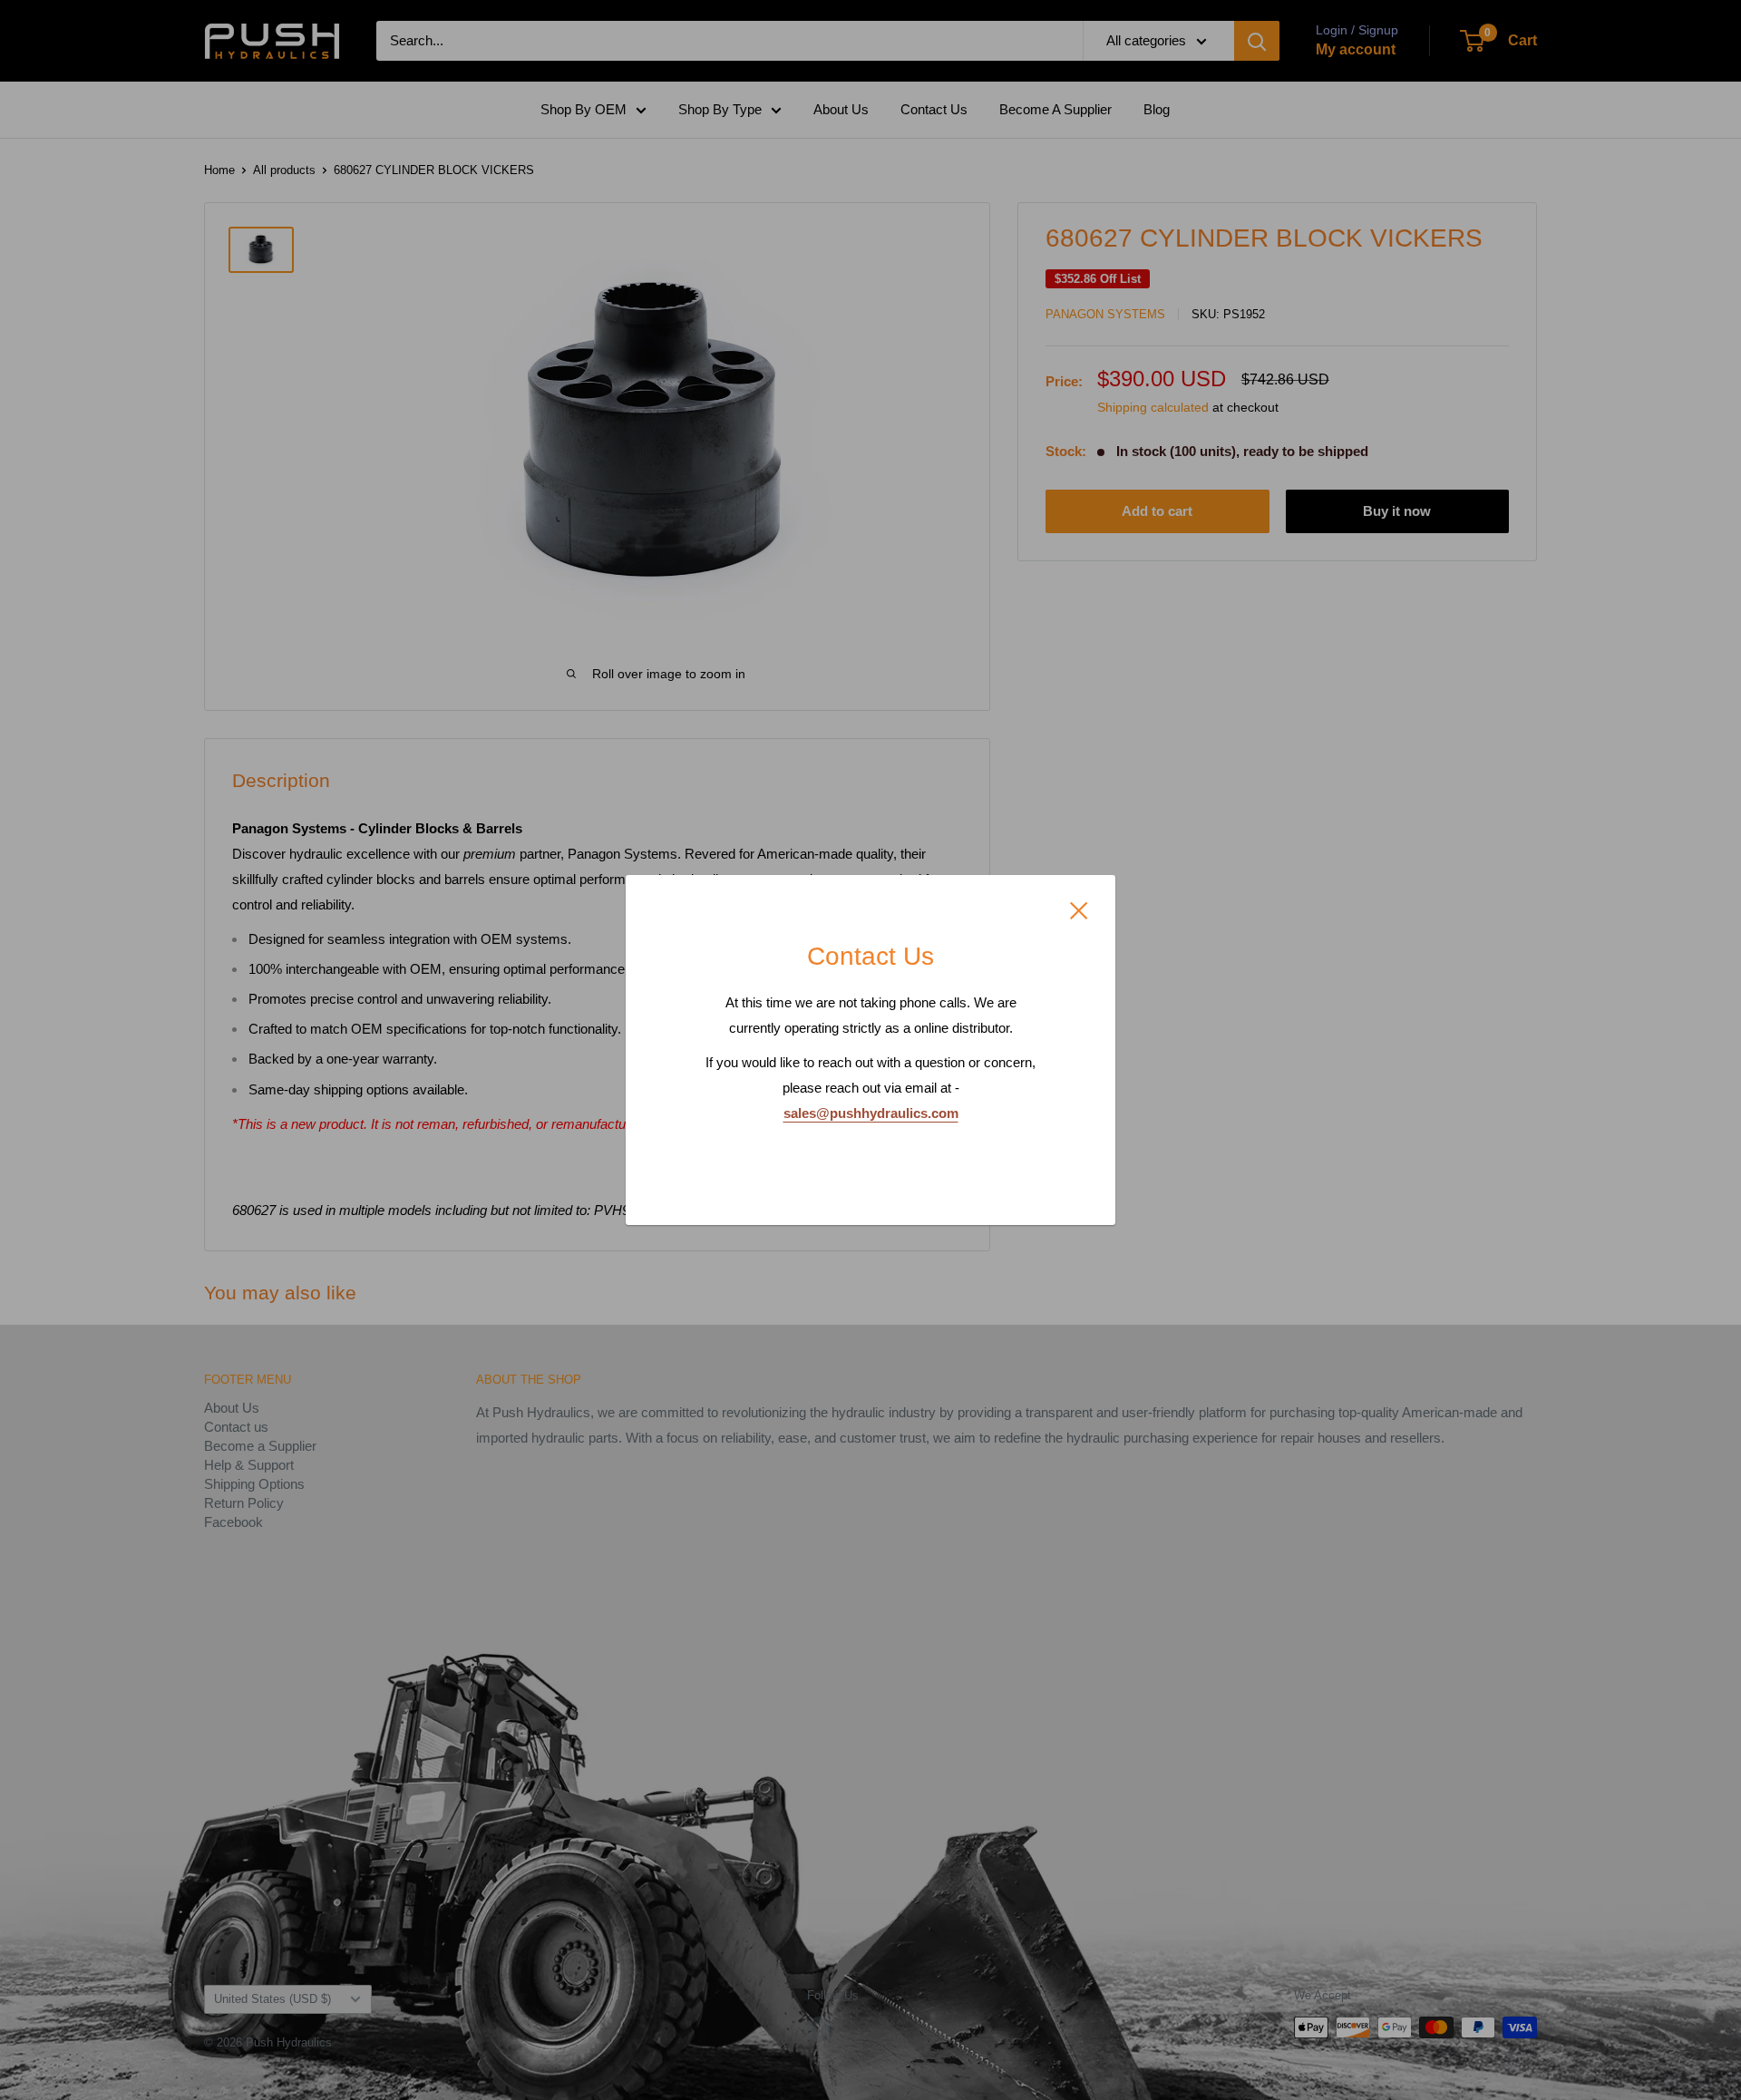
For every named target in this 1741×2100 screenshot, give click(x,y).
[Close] (1079, 909)
